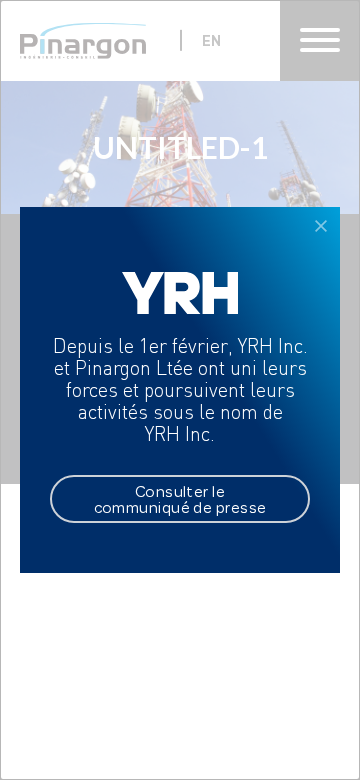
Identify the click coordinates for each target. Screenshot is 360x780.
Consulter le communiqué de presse (180, 499)
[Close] (321, 226)
